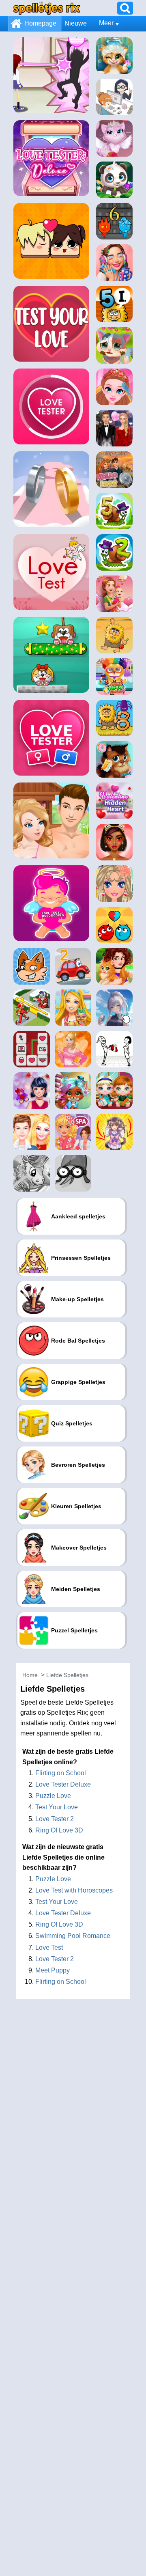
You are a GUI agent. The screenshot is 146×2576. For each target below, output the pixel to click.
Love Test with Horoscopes (74, 1890)
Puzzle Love (53, 1796)
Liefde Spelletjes (67, 1675)
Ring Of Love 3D (59, 1830)
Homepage (40, 23)
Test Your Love (57, 1807)
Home (30, 1675)
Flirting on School (61, 1773)
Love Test (49, 1948)
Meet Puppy (53, 1970)
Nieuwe (76, 23)
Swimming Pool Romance (73, 1936)
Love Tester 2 (55, 1819)
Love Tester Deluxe (63, 1784)
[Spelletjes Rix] (47, 8)
